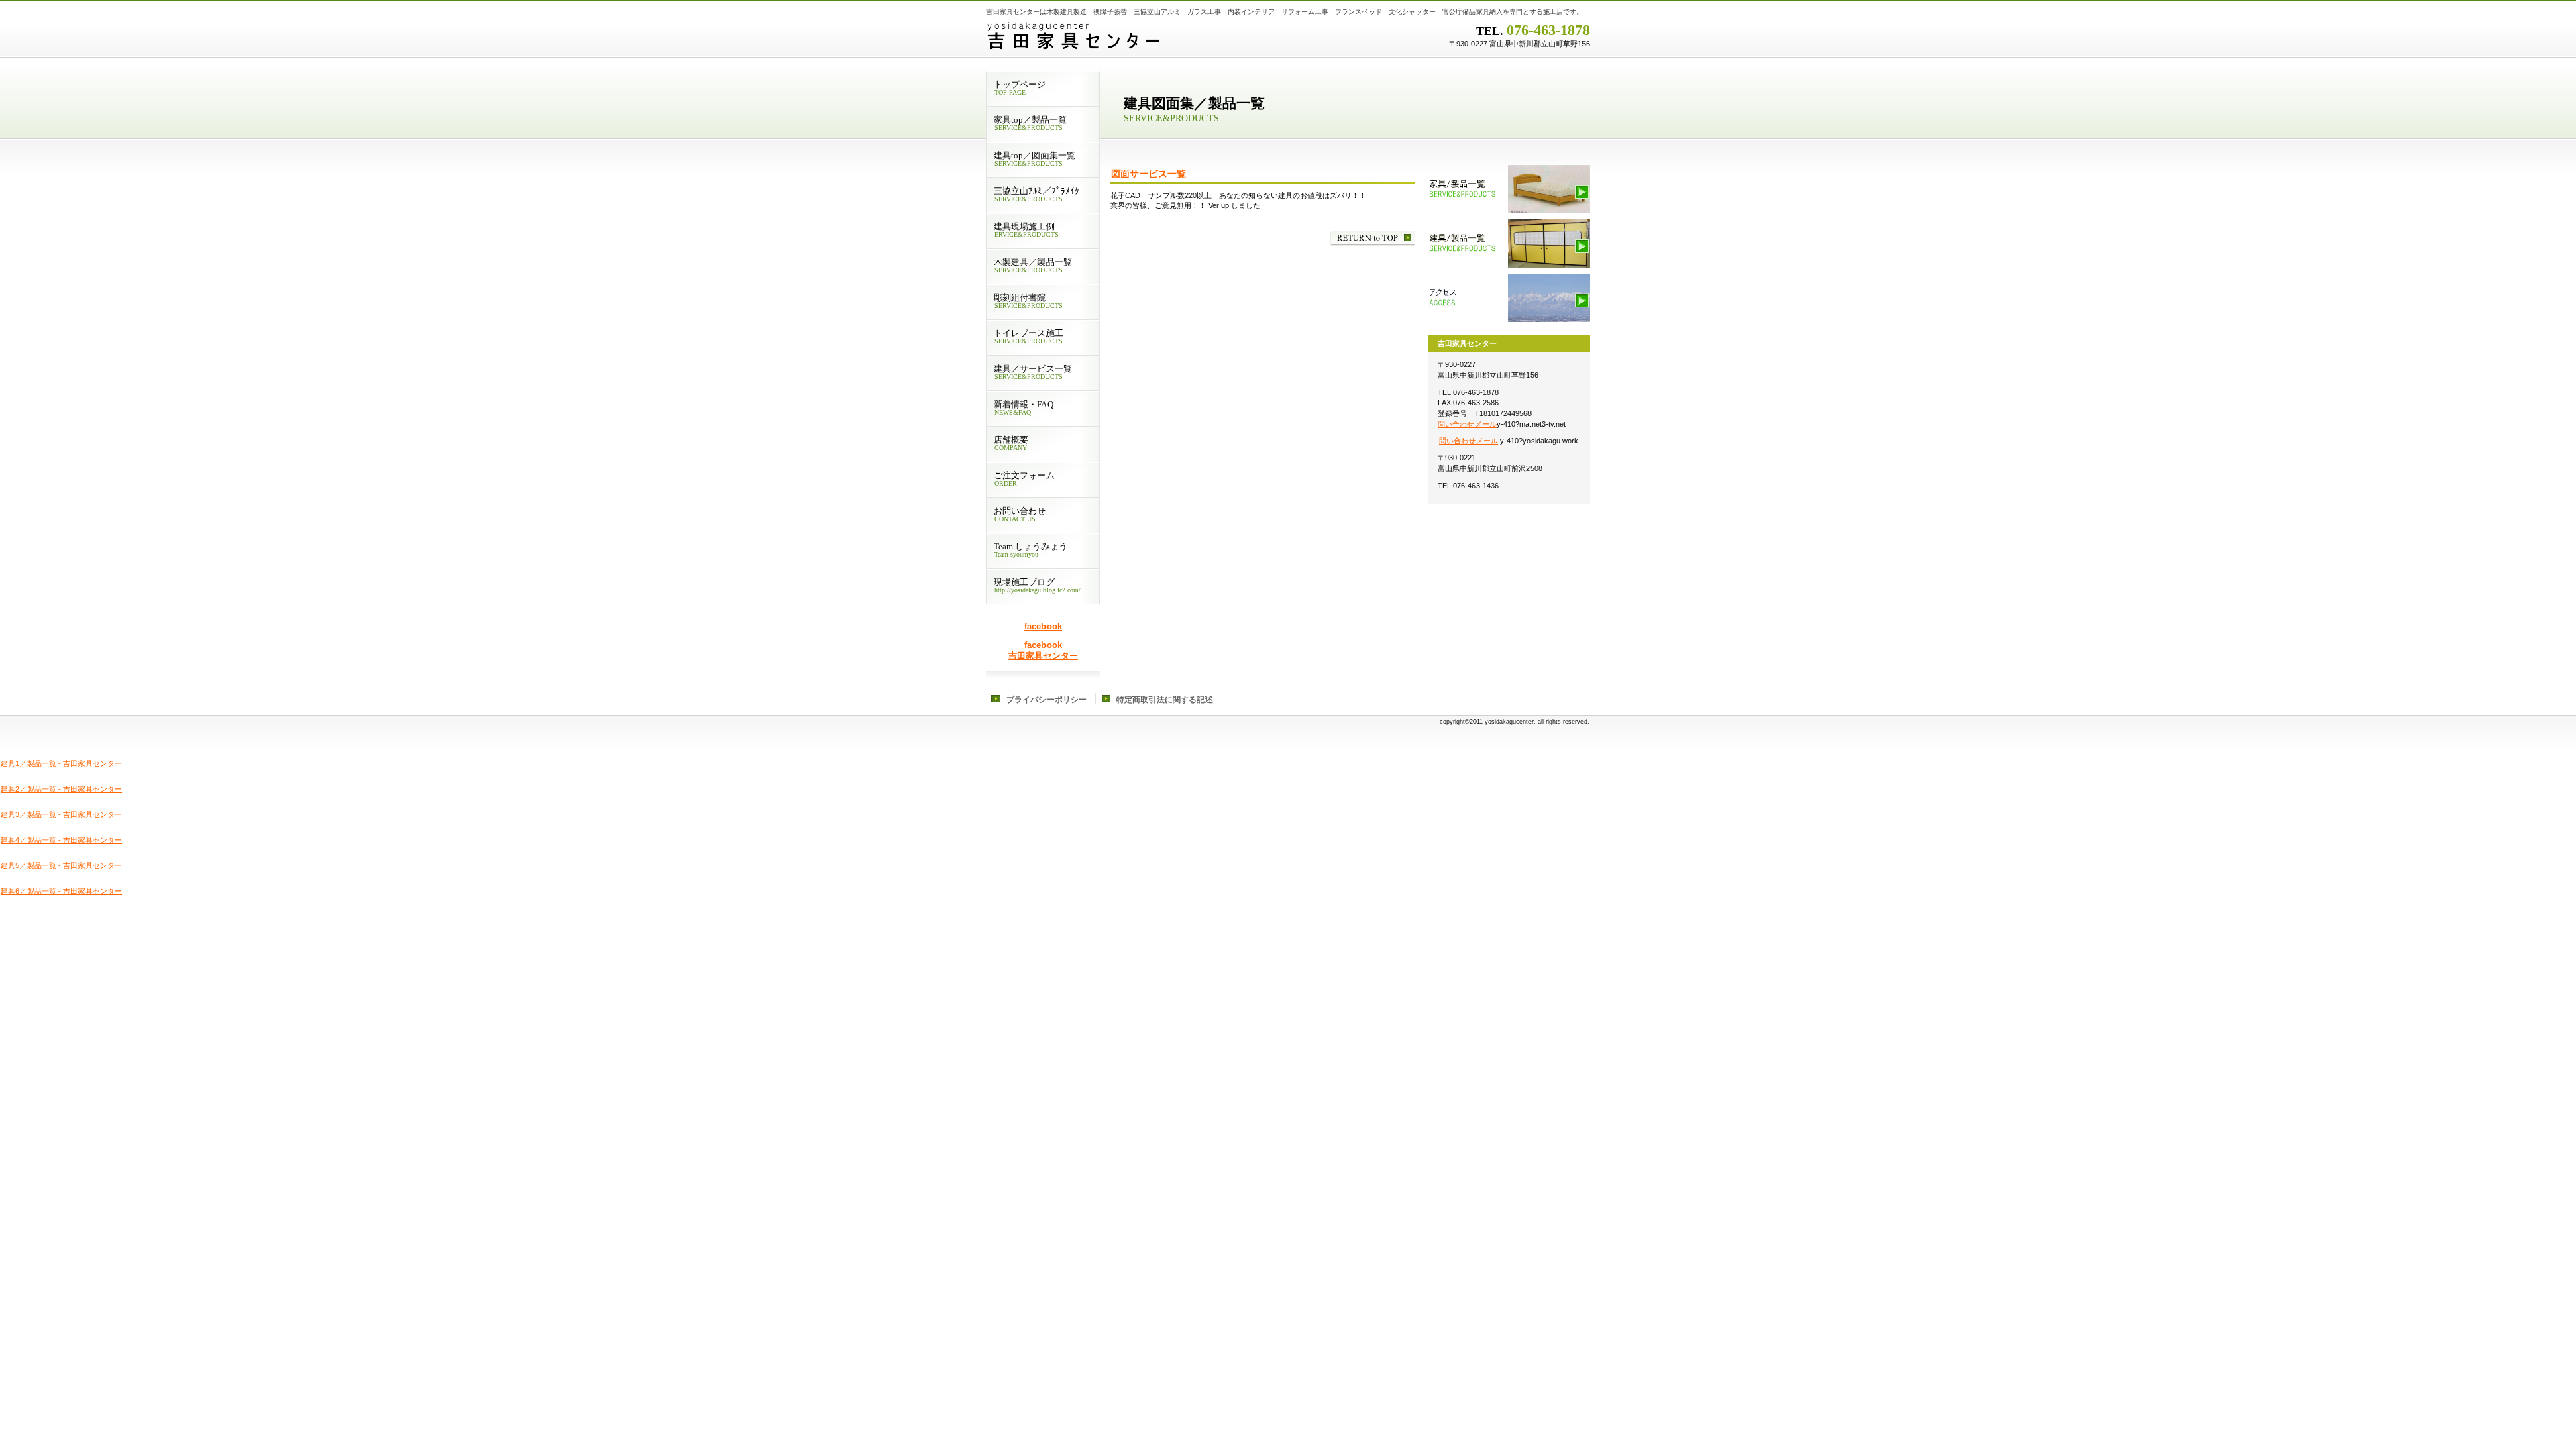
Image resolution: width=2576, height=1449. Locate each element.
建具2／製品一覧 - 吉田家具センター (61, 789)
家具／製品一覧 (1509, 189)
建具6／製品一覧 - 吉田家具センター (61, 891)
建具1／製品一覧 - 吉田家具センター (61, 763)
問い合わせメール (1467, 424)
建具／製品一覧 (1509, 244)
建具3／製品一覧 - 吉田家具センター (61, 814)
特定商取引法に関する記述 (1165, 700)
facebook (1043, 626)
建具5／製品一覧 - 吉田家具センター (61, 865)
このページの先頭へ (1373, 238)
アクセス (1509, 298)
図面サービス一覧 (1148, 174)
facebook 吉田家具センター (1043, 650)
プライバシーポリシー (1046, 700)
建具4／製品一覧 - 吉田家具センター (61, 840)
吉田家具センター (1154, 37)
